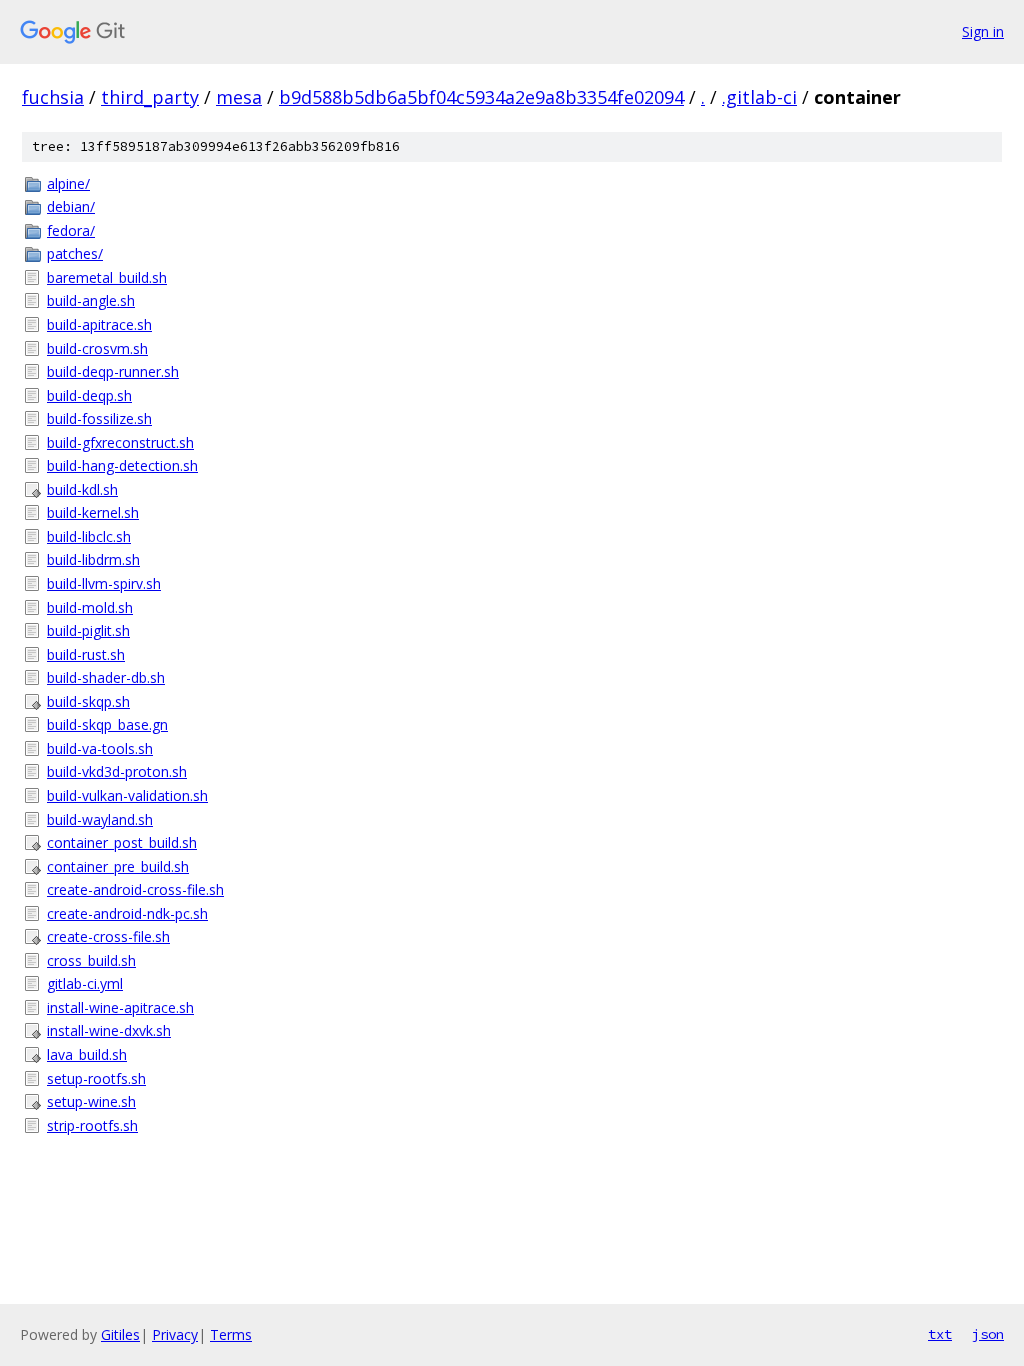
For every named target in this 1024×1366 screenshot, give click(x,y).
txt (940, 1334)
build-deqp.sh (89, 395)
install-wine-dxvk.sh (109, 1030)
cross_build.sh (91, 960)
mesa (239, 97)
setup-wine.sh (91, 1101)
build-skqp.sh (88, 701)
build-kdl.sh (82, 489)
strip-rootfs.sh (92, 1125)
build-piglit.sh (88, 630)
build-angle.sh (91, 300)
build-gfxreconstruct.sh (120, 442)
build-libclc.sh (89, 536)
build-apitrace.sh (99, 324)
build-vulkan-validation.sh (127, 795)
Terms (231, 1334)
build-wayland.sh (100, 819)
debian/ (71, 206)
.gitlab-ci (759, 97)
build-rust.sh (86, 654)
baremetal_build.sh (107, 277)
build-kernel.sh (93, 512)
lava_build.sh (87, 1054)
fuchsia (53, 97)
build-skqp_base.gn (107, 724)
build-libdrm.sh (93, 559)
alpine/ (68, 183)
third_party (150, 97)
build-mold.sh (90, 607)
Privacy (175, 1334)
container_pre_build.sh (118, 866)
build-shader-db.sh (106, 677)
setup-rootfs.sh (96, 1078)
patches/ (75, 253)
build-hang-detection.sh (122, 465)
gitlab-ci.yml (85, 983)
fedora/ (71, 230)
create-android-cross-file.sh (135, 889)
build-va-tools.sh (100, 748)
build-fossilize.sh (99, 418)
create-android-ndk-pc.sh (127, 913)
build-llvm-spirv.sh (104, 583)
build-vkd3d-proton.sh (117, 771)
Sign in (983, 31)
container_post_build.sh (122, 842)
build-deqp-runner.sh (113, 371)
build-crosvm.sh (97, 348)
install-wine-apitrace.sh (120, 1007)
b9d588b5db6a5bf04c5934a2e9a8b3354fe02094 (481, 97)
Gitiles (120, 1334)
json (988, 1334)
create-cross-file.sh (108, 936)
